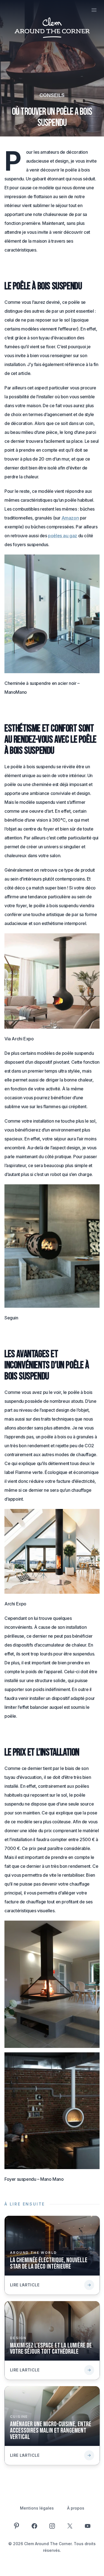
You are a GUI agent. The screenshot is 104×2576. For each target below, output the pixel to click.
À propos (76, 2508)
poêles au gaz (63, 536)
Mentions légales (37, 2508)
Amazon (70, 518)
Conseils (52, 95)
